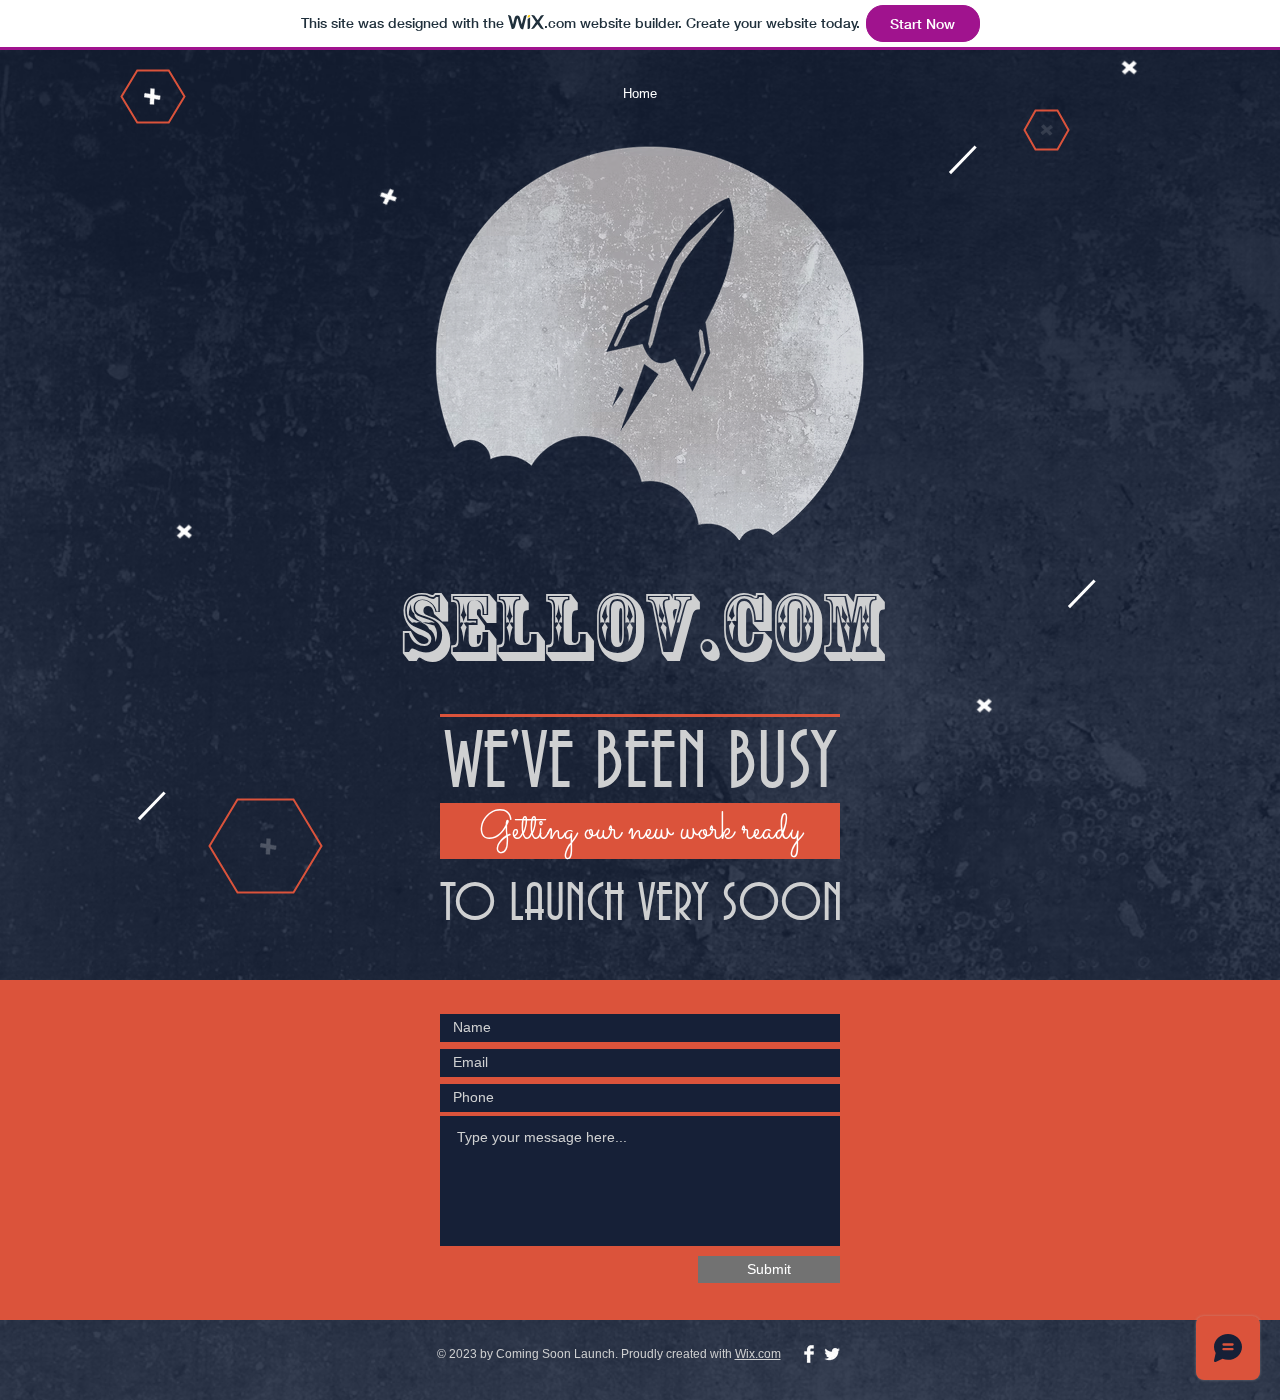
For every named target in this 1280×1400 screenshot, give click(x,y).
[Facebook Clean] (809, 1354)
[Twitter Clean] (832, 1354)
